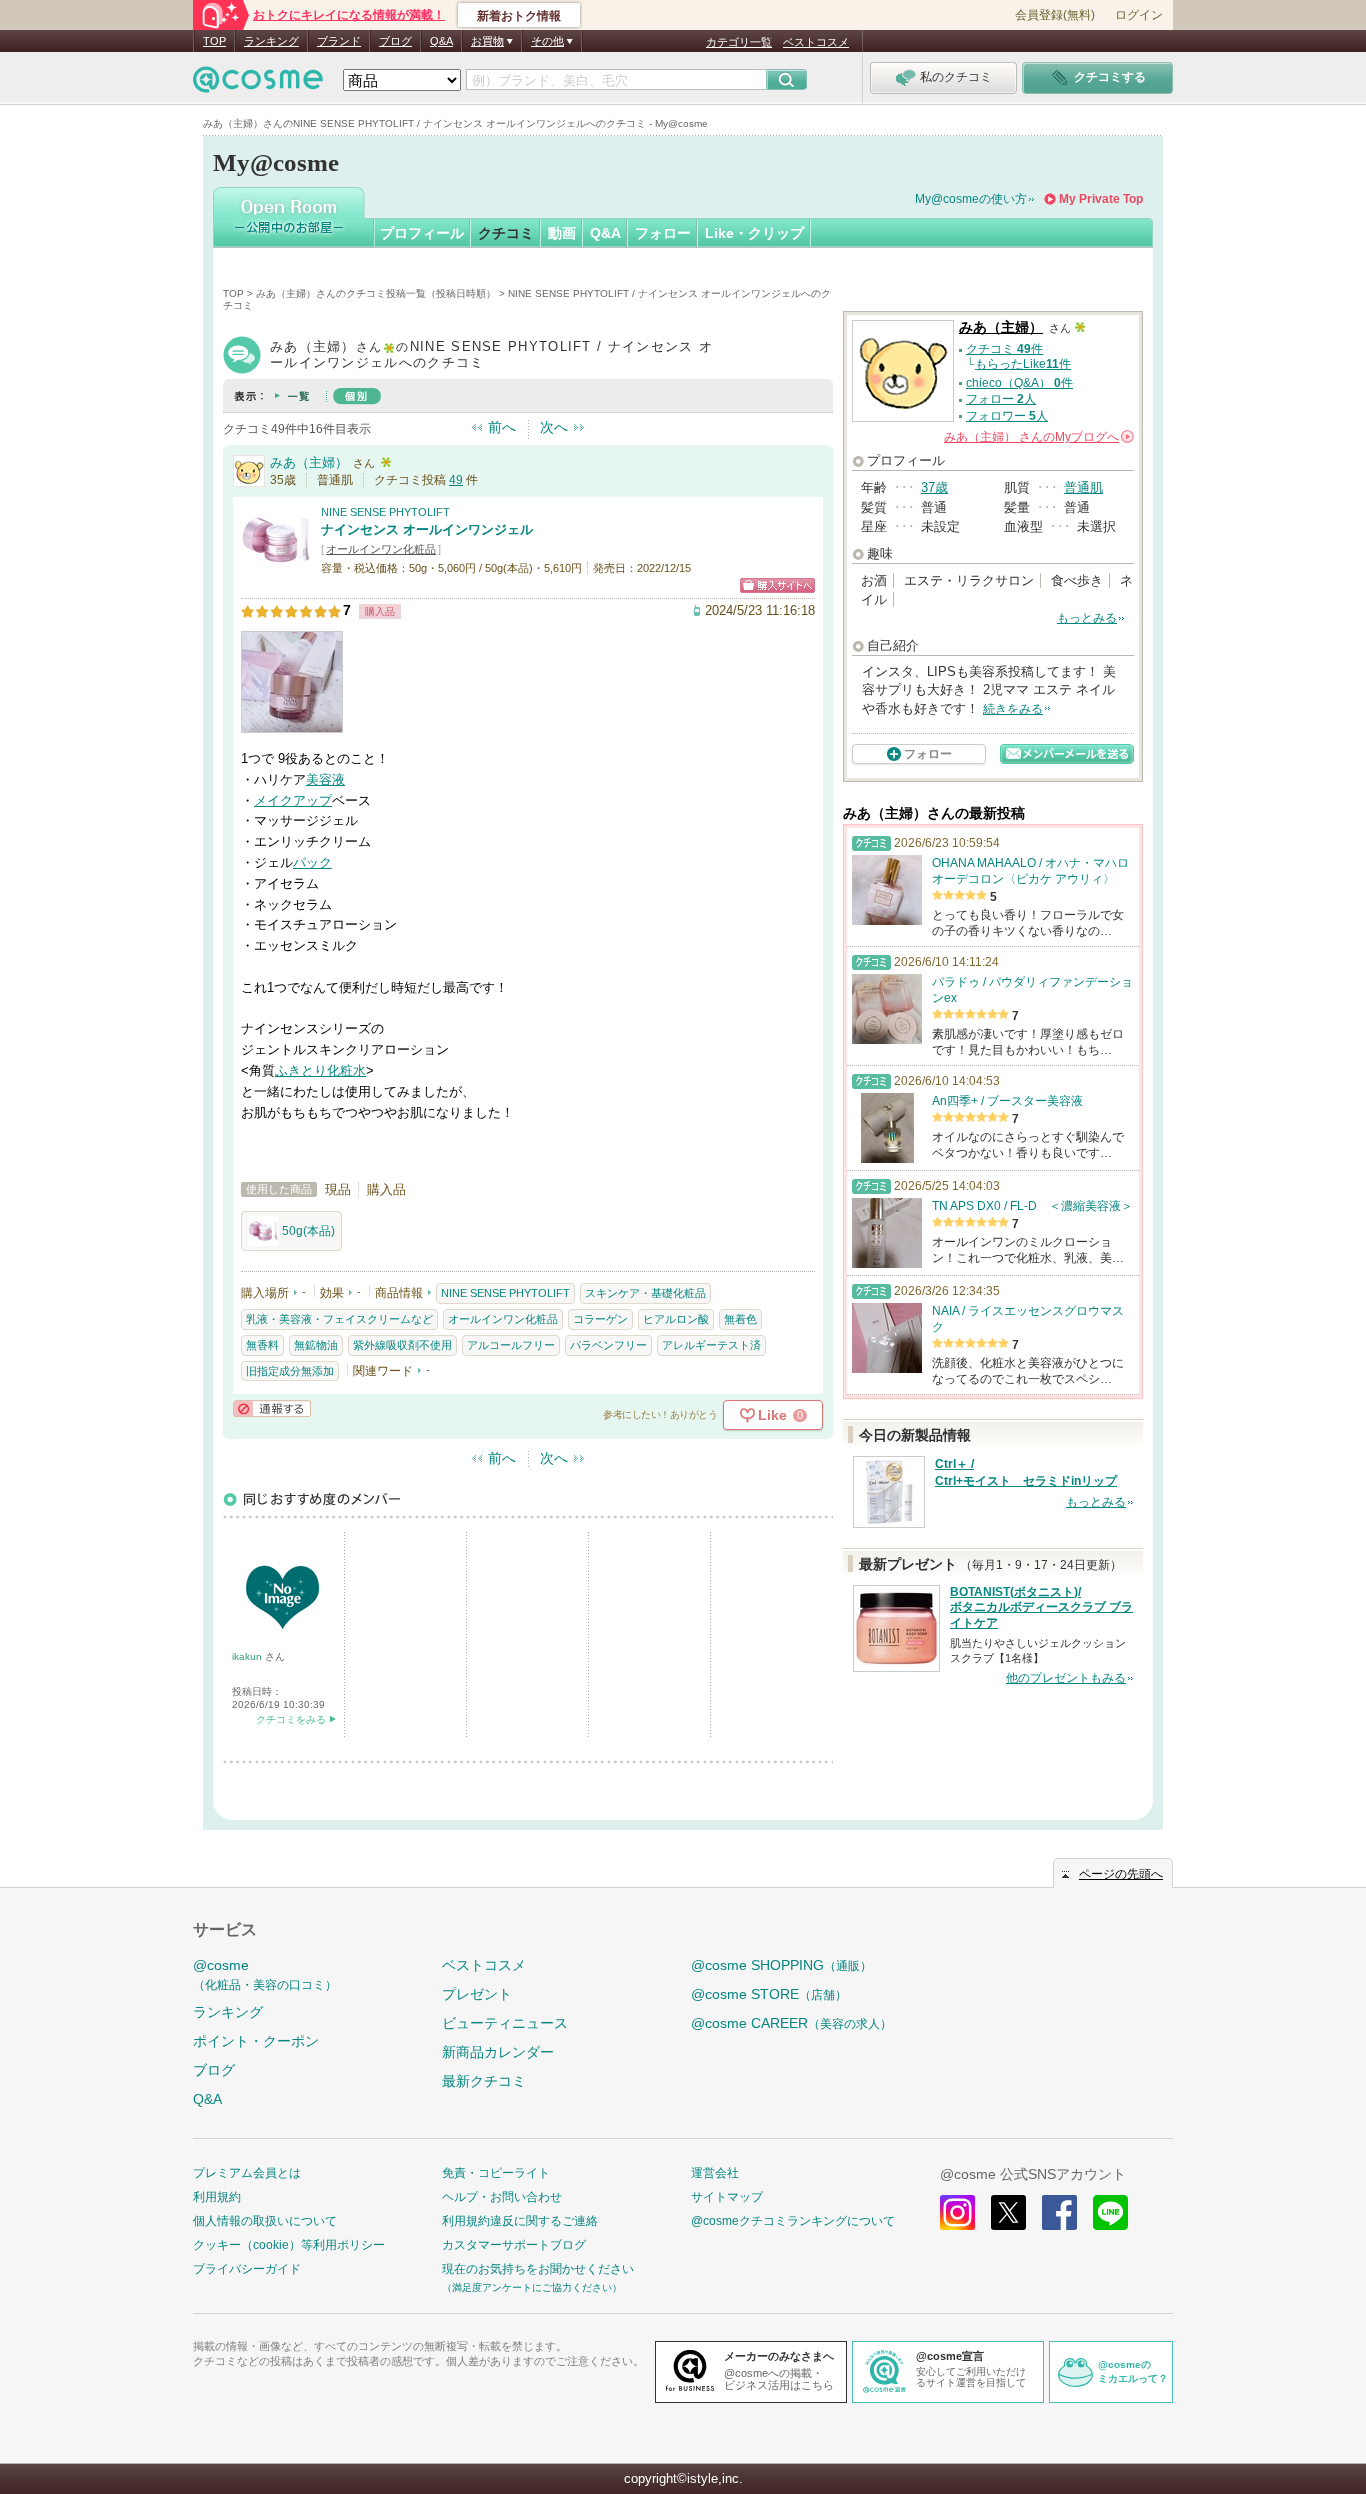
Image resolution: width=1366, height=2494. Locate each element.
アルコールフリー (511, 1345)
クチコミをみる (291, 1719)
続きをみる (1013, 709)
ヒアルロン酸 (676, 1319)
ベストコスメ (816, 42)
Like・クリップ (754, 233)
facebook (1059, 2212)
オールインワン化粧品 (381, 549)
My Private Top (1101, 199)
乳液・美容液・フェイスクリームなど (339, 1319)
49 (456, 480)
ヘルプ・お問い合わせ (502, 2197)
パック (312, 862)
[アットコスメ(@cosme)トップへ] (258, 84)
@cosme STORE (769, 1994)
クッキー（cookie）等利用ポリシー (289, 2245)
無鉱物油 (316, 1345)
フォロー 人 (1001, 399)
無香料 (262, 1345)
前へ (502, 427)
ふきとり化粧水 (320, 1070)
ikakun (248, 1656)
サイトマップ (727, 2197)
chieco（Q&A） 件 (1019, 383)
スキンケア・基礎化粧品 (645, 1293)
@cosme (265, 1974)
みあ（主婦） (309, 462)
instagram (957, 2212)
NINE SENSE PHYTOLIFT (385, 512)
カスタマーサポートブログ (514, 2245)
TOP (214, 41)
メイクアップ (293, 800)
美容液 (325, 779)
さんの (1037, 437)
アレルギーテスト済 (711, 1345)
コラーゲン (600, 1319)
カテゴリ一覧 (739, 42)
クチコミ (506, 233)
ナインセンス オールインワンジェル (427, 529)
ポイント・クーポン (256, 2041)
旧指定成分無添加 (290, 1371)
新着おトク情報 (519, 16)
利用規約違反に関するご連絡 (520, 2221)
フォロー (663, 233)
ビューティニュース (505, 2023)
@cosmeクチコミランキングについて (793, 2221)
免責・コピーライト (496, 2173)
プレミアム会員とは (247, 2173)
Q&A (441, 41)
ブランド (339, 41)
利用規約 (217, 2197)
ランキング (271, 41)
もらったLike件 (1023, 364)
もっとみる (1087, 618)
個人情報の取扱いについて (265, 2221)
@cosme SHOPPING (781, 1965)
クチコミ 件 (1004, 349)
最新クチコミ (484, 2081)
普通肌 (1083, 487)
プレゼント (477, 1994)
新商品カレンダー (498, 2052)
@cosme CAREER (791, 2023)
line (1110, 2212)
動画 (562, 233)
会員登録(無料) (1055, 15)
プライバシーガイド (247, 2269)
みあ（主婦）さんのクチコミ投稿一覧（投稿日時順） (376, 293)
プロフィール (422, 233)
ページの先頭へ (1121, 1874)
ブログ (395, 41)
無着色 (740, 1319)
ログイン (1139, 15)
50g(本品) (308, 1231)
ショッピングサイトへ (777, 585)
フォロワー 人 (1007, 416)
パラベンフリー (608, 1345)
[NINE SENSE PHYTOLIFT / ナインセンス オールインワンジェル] (276, 566)
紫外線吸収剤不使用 (402, 1345)
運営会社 (715, 2173)
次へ (554, 427)
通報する (272, 1408)
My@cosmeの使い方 (971, 199)
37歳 (934, 487)
